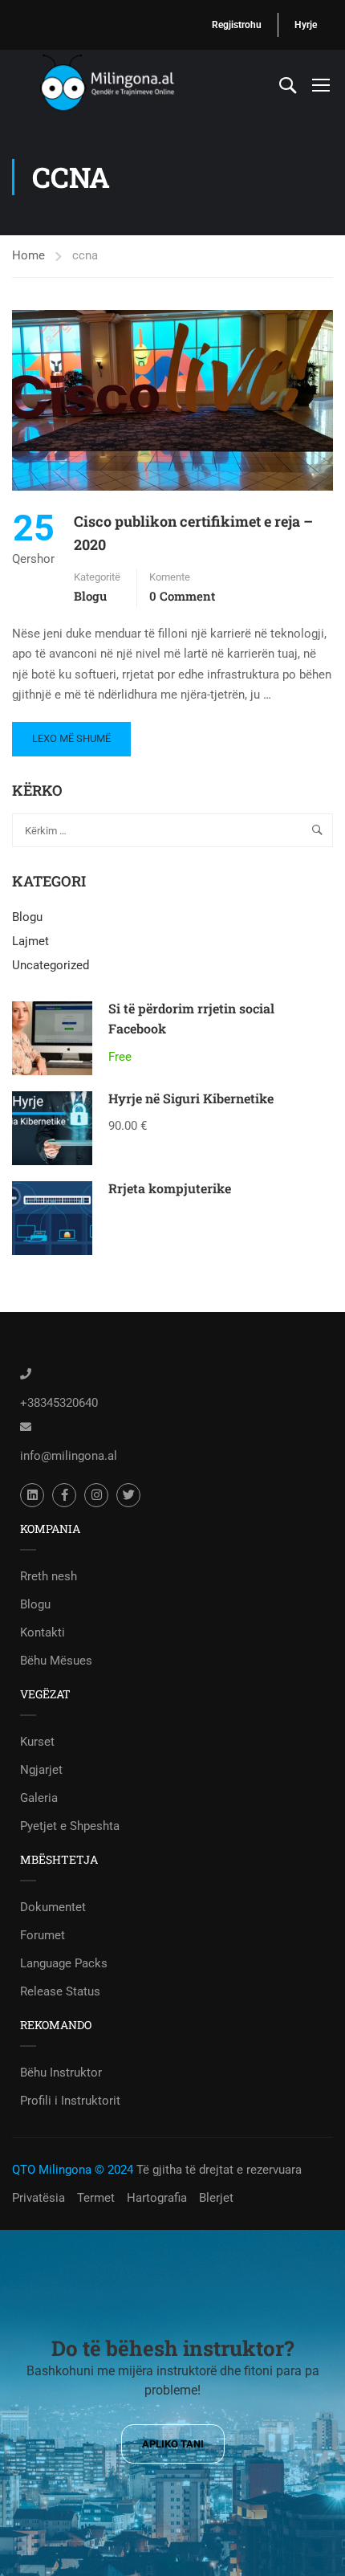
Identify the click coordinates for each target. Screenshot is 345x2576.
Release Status (60, 1991)
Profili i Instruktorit (70, 2101)
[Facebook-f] (64, 1495)
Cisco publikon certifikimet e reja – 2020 (193, 533)
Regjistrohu (237, 25)
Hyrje (306, 25)
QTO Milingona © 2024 (73, 2170)
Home (28, 255)
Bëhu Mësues (56, 1661)
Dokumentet (53, 1907)
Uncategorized (51, 965)
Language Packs (64, 1963)
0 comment (182, 596)
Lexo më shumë (71, 733)
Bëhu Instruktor (61, 2073)
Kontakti (43, 1632)
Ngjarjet (41, 1770)
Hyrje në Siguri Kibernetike (191, 1098)
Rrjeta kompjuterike (170, 1188)
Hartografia (157, 2198)
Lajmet (30, 941)
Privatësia (39, 2198)
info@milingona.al (69, 1456)
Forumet (43, 1935)
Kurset (37, 1742)
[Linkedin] (32, 1495)
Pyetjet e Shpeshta (70, 1826)
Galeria (39, 1798)
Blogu (90, 596)
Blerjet (216, 2198)
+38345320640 (59, 1403)
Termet (96, 2198)
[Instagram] (96, 1495)
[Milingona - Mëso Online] (128, 84)
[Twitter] (128, 1495)
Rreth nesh (49, 1576)
